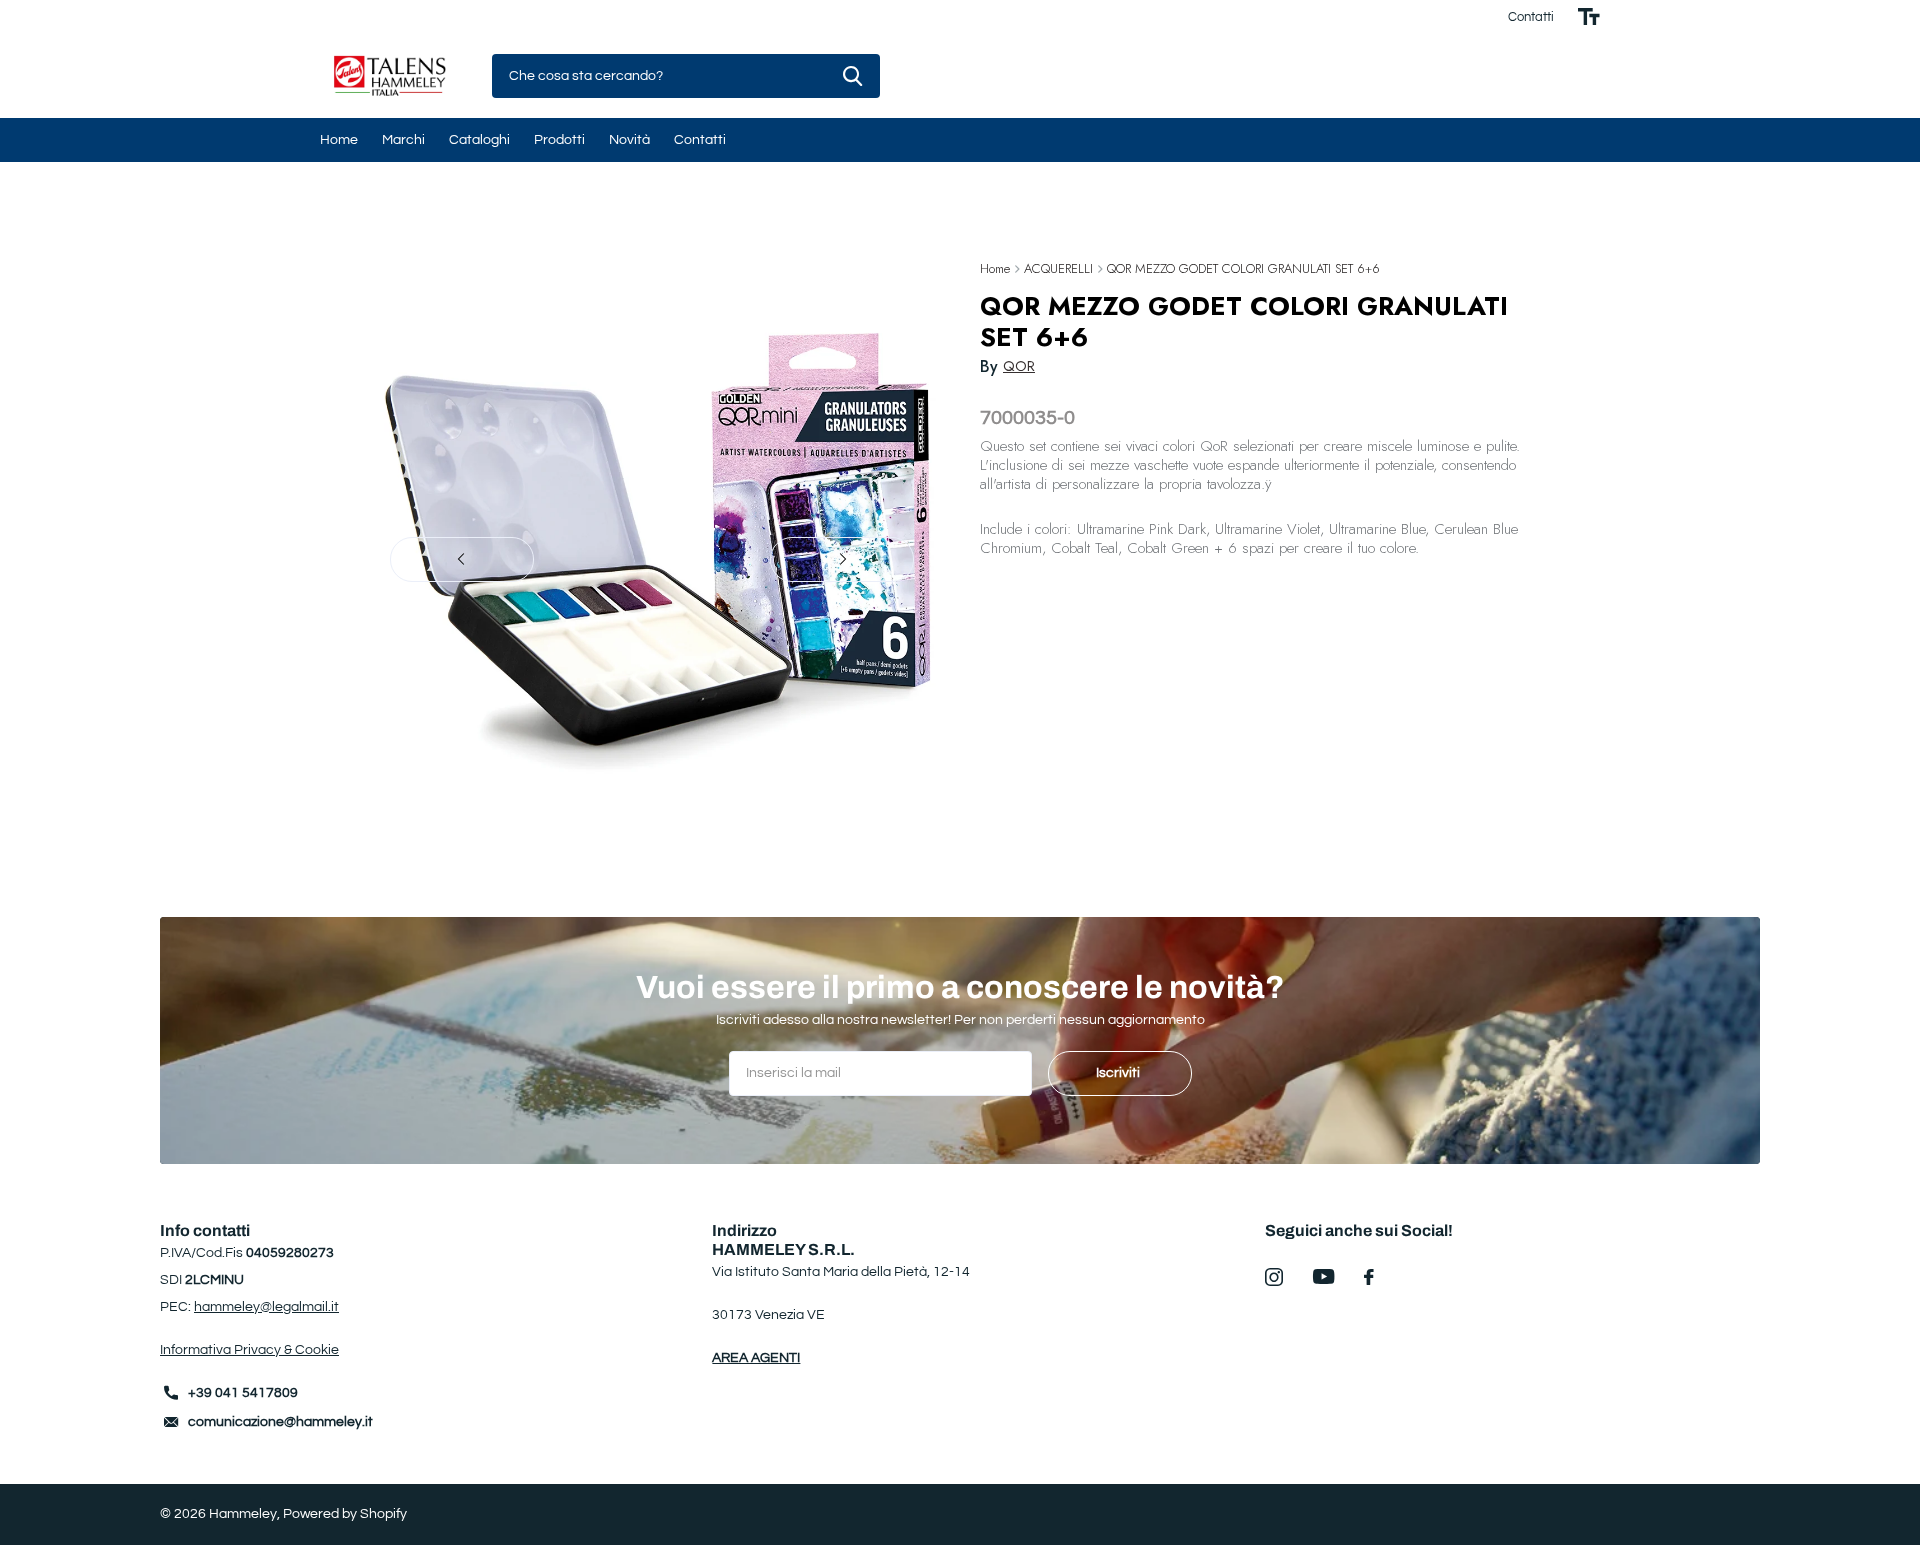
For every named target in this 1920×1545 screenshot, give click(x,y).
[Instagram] (1274, 1277)
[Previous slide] (462, 559)
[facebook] (1369, 1277)
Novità (629, 140)
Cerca (852, 76)
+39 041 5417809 (243, 1393)
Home (339, 140)
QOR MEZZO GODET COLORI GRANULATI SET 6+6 (1243, 268)
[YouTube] (1323, 1276)
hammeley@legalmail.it (266, 1307)
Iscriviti (1119, 1073)
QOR (1019, 366)
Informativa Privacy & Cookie (249, 1350)
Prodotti (559, 140)
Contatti (1531, 17)
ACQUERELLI (1058, 268)
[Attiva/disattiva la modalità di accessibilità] (1589, 17)
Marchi (403, 140)
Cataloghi (479, 140)
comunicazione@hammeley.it (280, 1422)
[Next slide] (842, 559)
